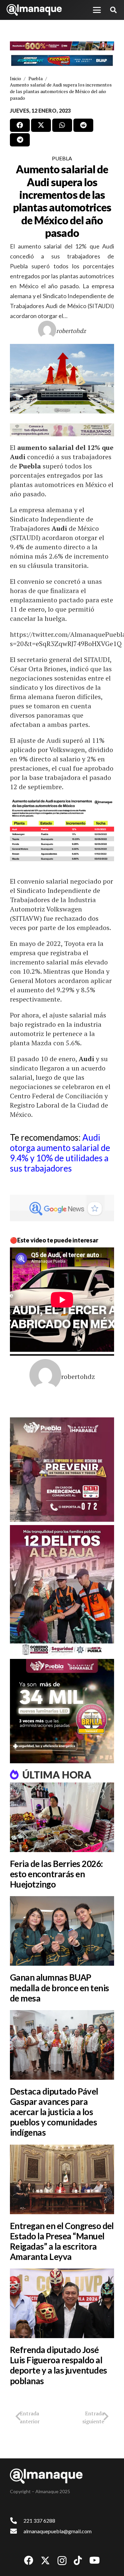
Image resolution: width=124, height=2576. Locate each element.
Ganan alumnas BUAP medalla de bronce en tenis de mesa (59, 1988)
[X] (45, 2561)
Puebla (62, 158)
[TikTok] (78, 2560)
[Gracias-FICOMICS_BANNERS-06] (62, 60)
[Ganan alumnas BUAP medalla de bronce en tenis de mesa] (62, 1931)
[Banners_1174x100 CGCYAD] (62, 46)
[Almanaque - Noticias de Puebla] (34, 10)
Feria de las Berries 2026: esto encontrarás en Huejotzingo (56, 1874)
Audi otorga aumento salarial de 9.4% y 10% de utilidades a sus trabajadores (60, 1153)
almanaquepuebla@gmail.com (58, 2531)
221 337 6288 (39, 2521)
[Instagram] (62, 2561)
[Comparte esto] (20, 125)
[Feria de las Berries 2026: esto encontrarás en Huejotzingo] (62, 1817)
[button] (97, 10)
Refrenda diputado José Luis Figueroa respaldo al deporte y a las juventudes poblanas (58, 2365)
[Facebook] (29, 2560)
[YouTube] (95, 2560)
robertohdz (71, 331)
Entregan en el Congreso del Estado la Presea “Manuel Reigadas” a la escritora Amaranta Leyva (62, 2241)
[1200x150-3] (62, 430)
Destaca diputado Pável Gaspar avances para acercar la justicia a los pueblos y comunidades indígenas (54, 2112)
